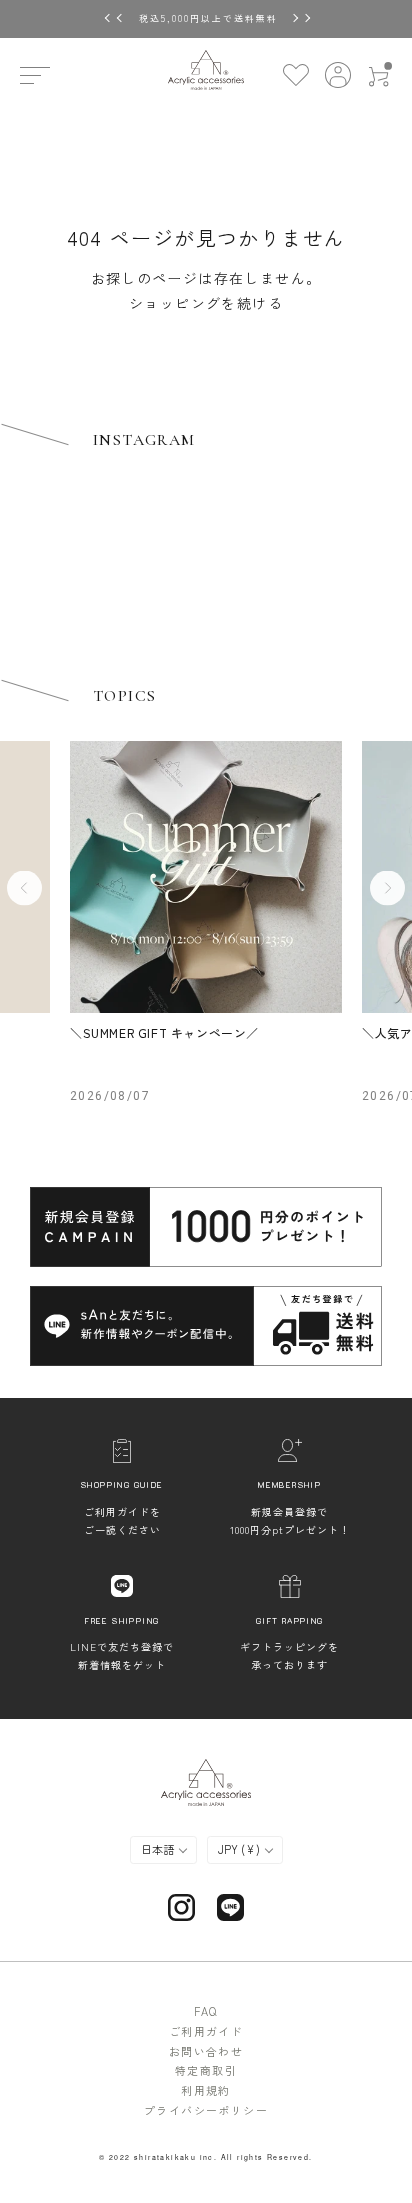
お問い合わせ (206, 2051)
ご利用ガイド (206, 2031)
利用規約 (206, 2090)
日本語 (159, 1849)
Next (387, 888)
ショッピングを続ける (206, 303)
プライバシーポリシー (206, 2110)
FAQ (205, 2011)
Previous (24, 888)
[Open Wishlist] (295, 74)
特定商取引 (206, 2070)
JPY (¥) (240, 1849)
